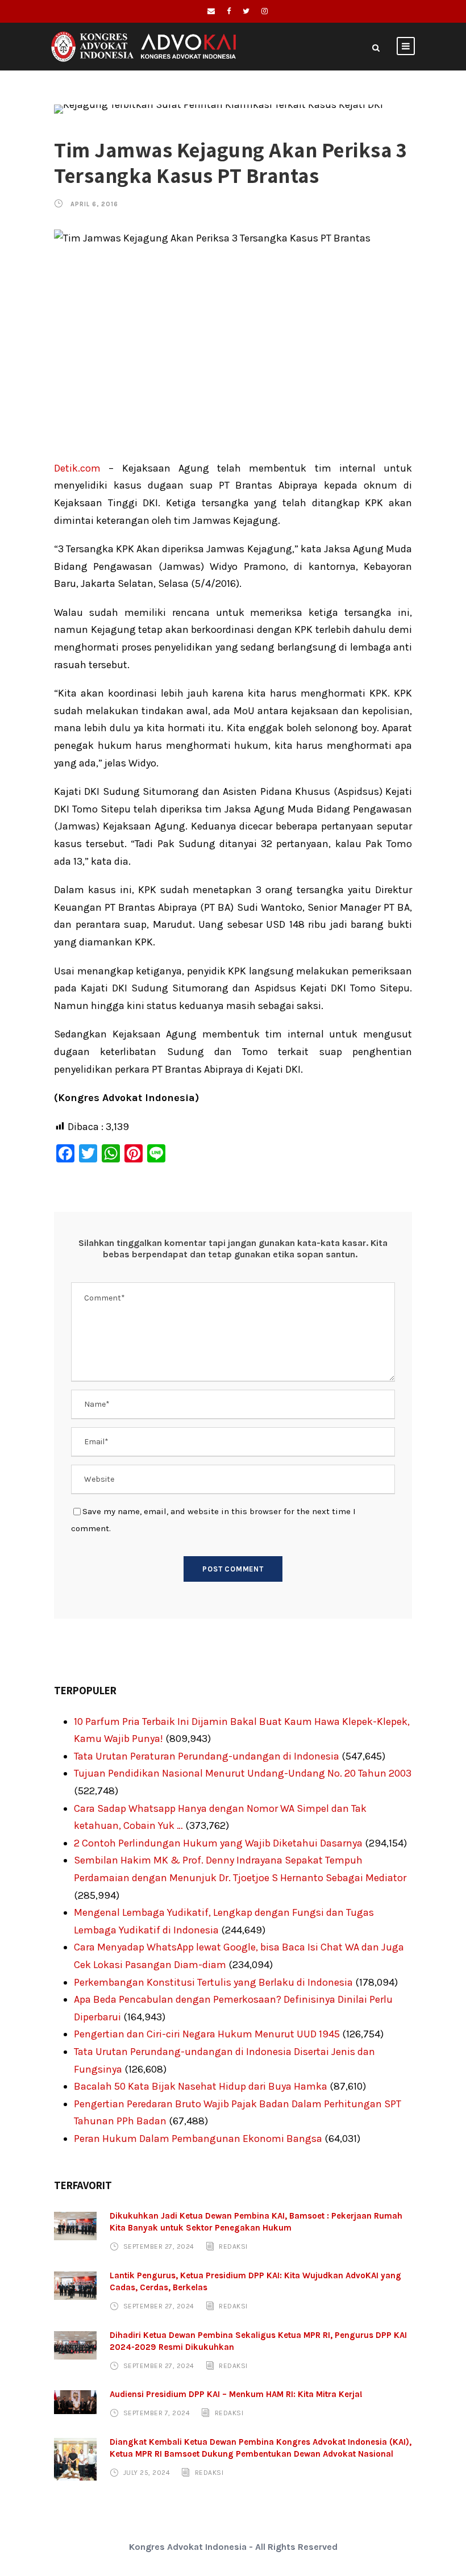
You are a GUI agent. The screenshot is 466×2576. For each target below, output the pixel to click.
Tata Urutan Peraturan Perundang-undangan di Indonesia (207, 1756)
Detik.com (77, 468)
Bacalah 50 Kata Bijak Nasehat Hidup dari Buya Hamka (201, 2086)
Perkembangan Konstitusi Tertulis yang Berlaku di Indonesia (213, 1982)
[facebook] (229, 11)
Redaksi (233, 2246)
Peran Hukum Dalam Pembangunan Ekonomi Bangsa (198, 2139)
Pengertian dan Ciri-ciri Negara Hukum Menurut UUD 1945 (207, 2034)
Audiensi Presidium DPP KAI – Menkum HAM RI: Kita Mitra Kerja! (236, 2394)
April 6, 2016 (94, 204)
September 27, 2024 (159, 2246)
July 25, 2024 (147, 2473)
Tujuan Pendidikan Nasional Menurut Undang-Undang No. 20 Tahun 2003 (243, 1773)
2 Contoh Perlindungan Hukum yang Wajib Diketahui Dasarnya (218, 1843)
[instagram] (265, 11)
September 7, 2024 (157, 2413)
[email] (211, 11)
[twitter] (246, 11)
